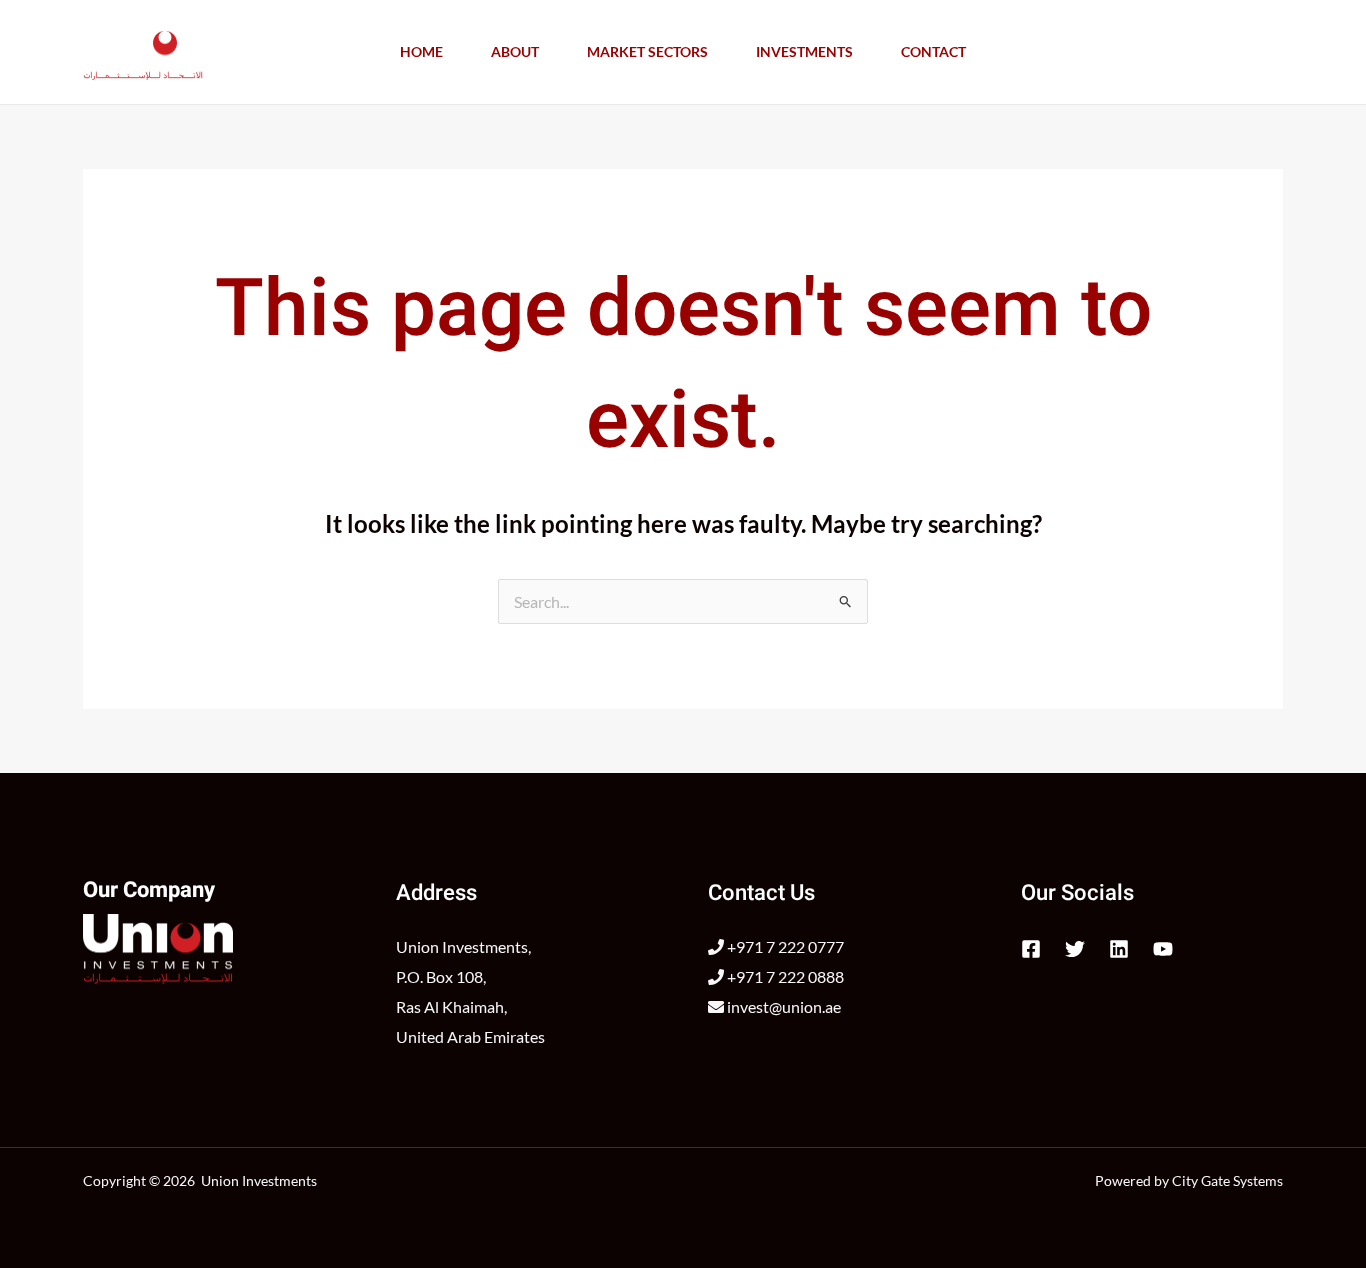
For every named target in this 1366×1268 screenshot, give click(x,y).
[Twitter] (1075, 949)
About (515, 51)
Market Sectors (647, 51)
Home (421, 51)
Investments (804, 51)
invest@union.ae (782, 1006)
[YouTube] (1163, 949)
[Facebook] (1031, 949)
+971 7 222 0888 (784, 976)
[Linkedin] (1119, 949)
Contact (933, 51)
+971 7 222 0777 (784, 946)
